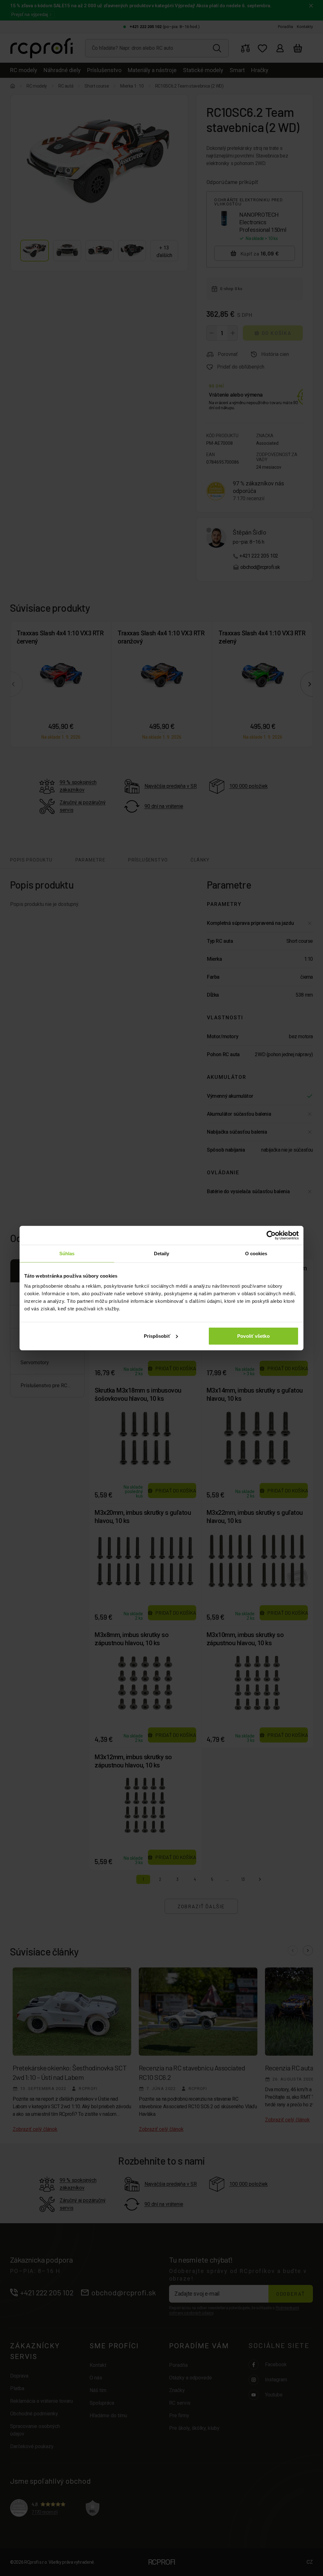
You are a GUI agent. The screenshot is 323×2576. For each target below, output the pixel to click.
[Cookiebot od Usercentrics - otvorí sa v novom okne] (271, 1235)
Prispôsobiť (157, 1336)
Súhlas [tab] (67, 1254)
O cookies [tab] (256, 1254)
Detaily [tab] (162, 1254)
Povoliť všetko (253, 1336)
